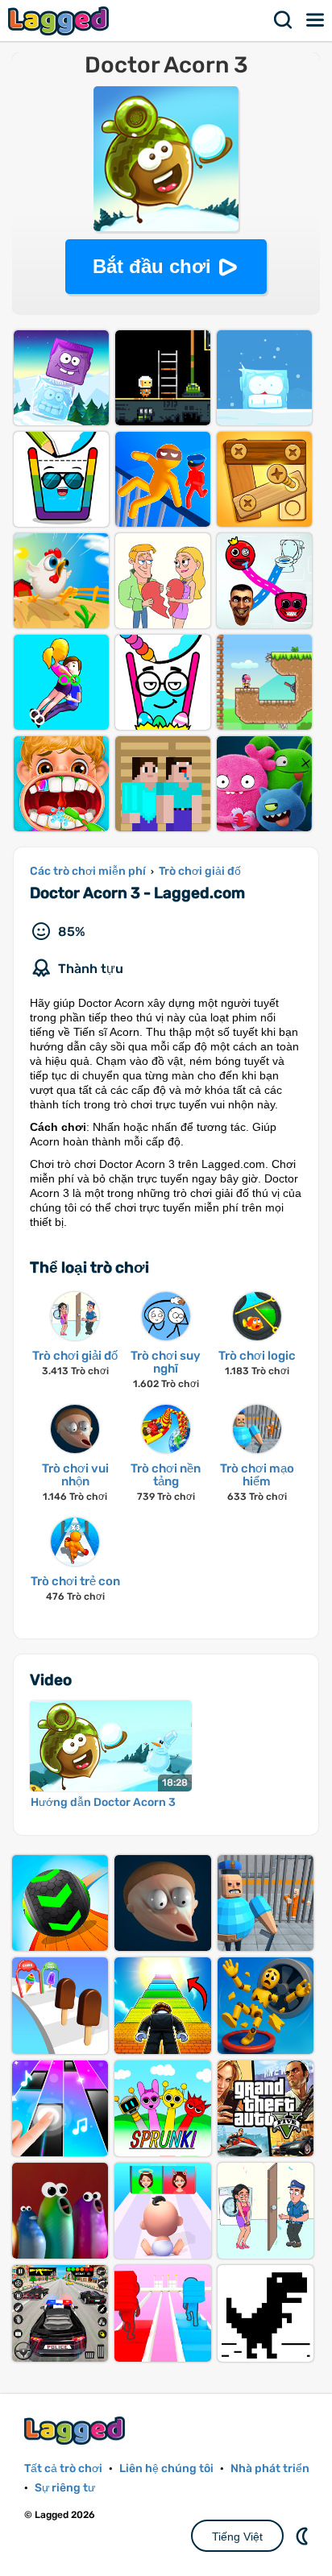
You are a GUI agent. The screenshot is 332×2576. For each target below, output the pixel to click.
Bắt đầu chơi (152, 266)
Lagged (60, 21)
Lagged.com (77, 2431)
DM (304, 2536)
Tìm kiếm (284, 20)
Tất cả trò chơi (63, 2468)
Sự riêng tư (65, 2488)
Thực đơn (316, 20)
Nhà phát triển (270, 2468)
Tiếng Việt (237, 2537)
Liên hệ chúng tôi (166, 2468)
